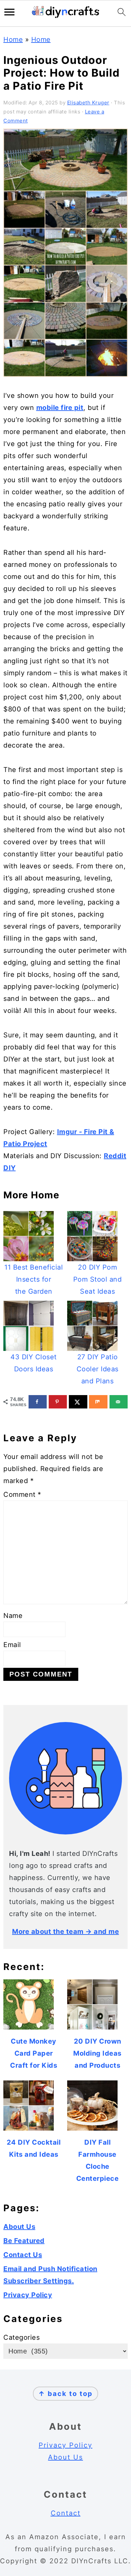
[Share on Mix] (98, 1402)
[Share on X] (78, 1402)
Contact (66, 2513)
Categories (21, 2337)
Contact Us (23, 2255)
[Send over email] (119, 1402)
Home (13, 39)
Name (13, 1616)
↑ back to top (65, 2394)
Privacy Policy (28, 2295)
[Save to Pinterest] (58, 1402)
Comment (22, 1494)
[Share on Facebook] (38, 1402)
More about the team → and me (65, 1931)
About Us (19, 2227)
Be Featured (24, 2241)
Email (12, 1645)
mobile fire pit (60, 408)
